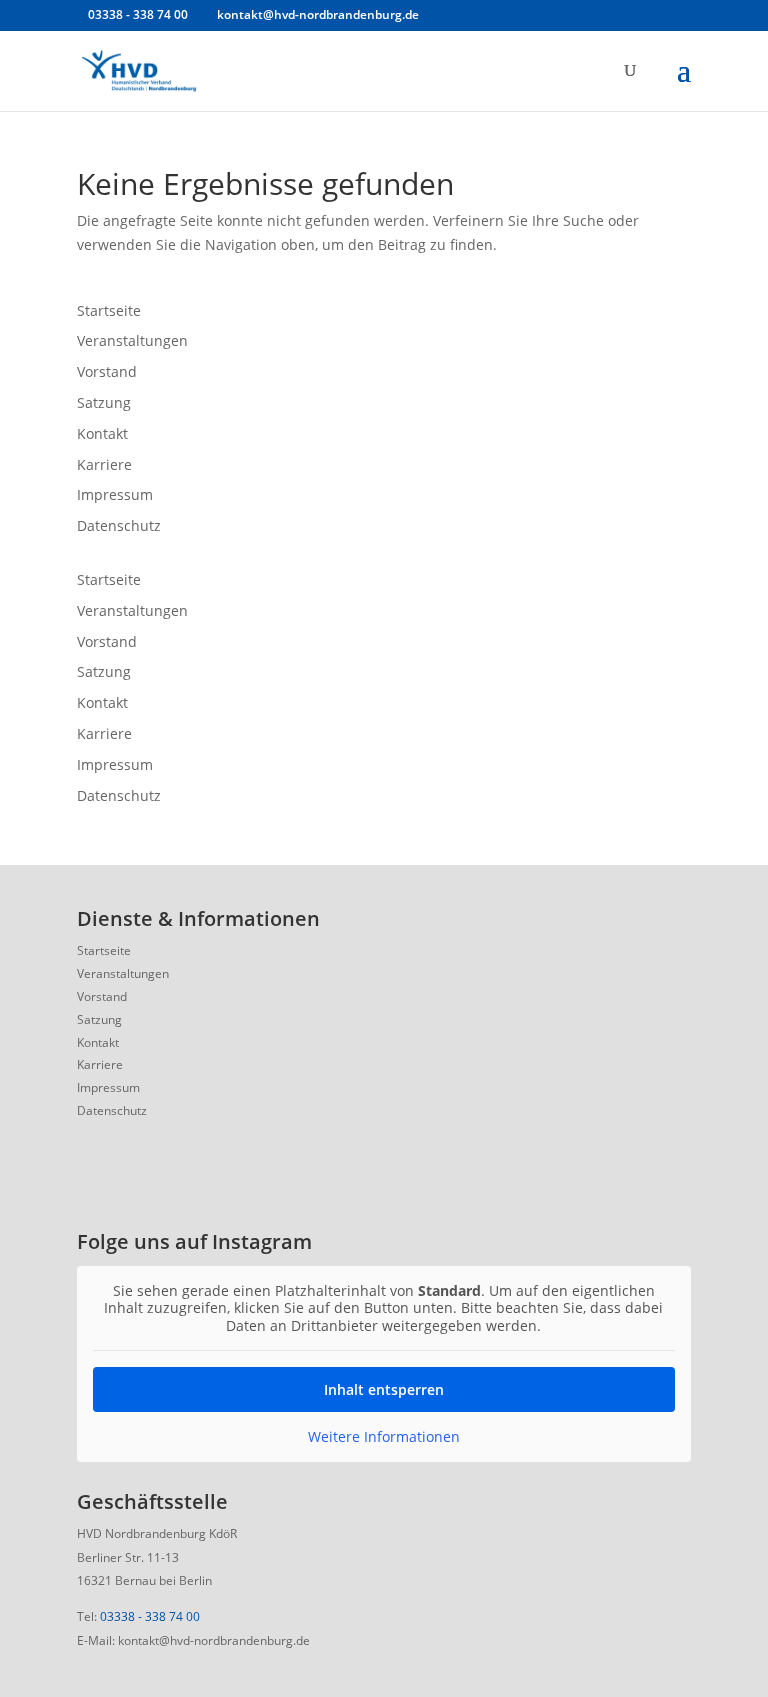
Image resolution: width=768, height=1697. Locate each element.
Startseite (109, 310)
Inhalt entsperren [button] (384, 1389)
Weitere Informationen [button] (384, 1437)
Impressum (115, 494)
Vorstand (107, 371)
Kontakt (102, 433)
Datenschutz (119, 525)
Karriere (104, 464)
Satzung (104, 402)
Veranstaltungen (132, 340)
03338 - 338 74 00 (150, 1616)
